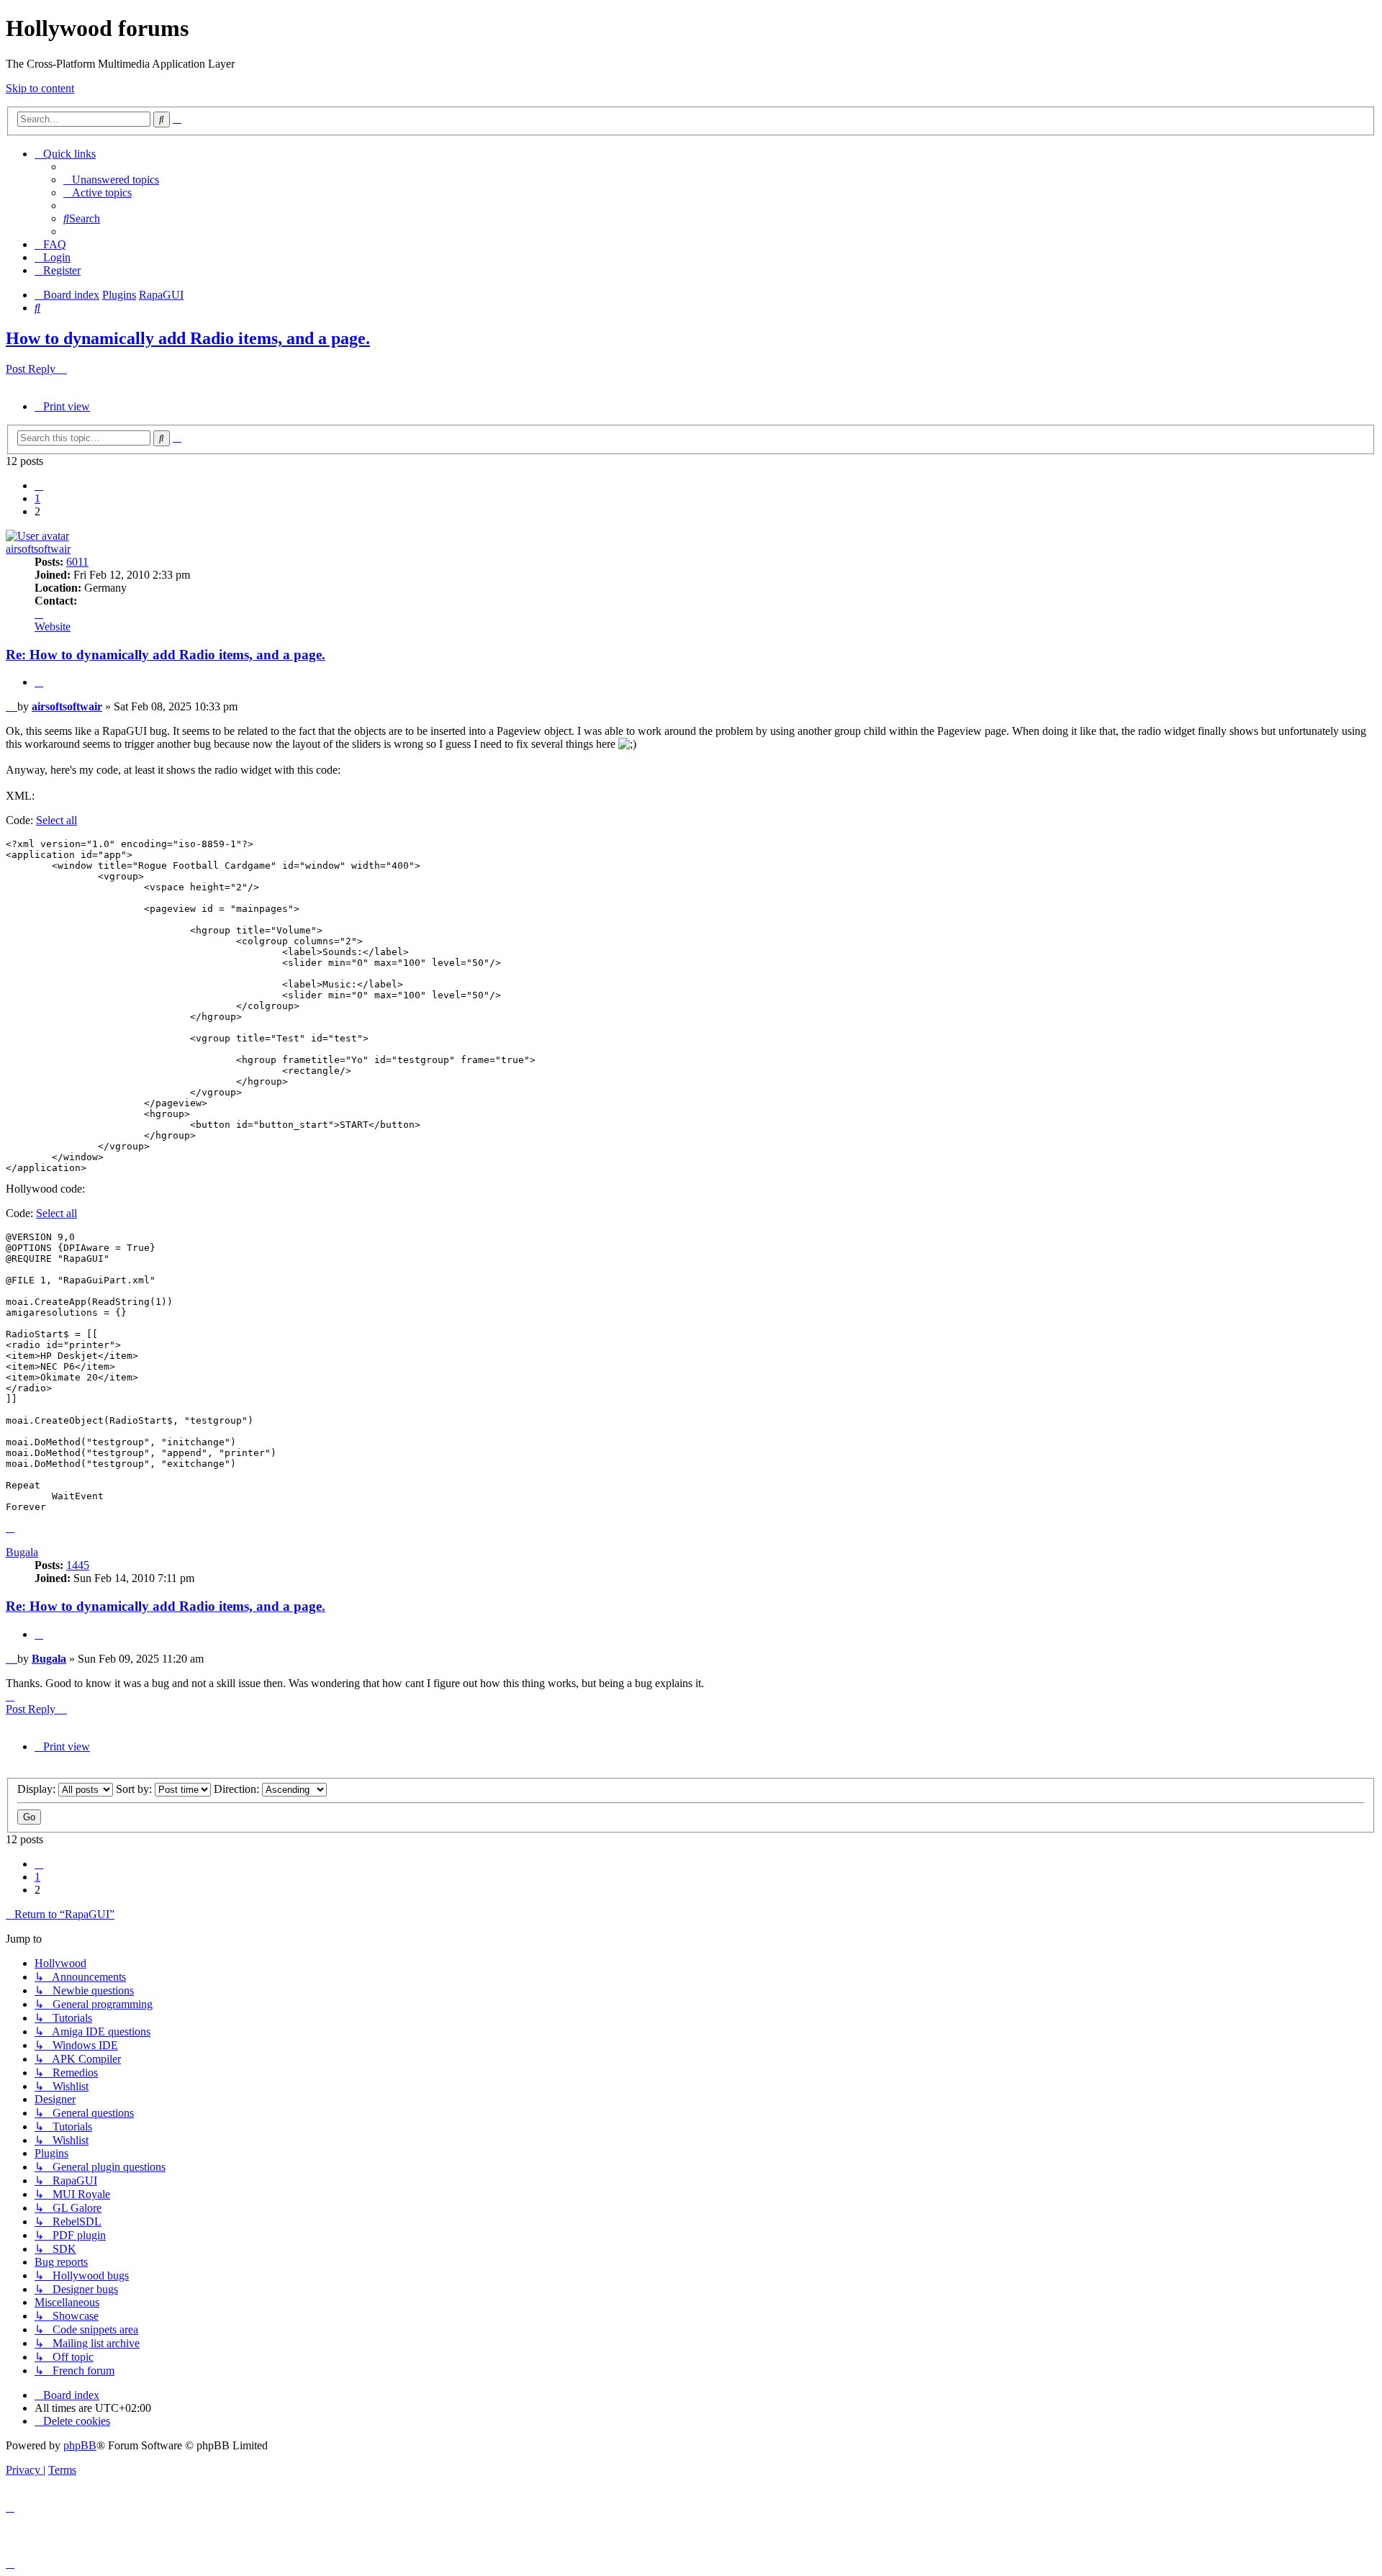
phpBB (80, 2445)
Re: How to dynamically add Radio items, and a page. (166, 655)
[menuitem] (111, 180)
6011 (77, 562)
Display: (38, 1789)
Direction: (238, 1789)
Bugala (22, 1552)
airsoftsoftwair (38, 549)
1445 (78, 1565)
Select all (57, 820)
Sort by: (135, 1789)
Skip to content (40, 88)
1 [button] (37, 498)
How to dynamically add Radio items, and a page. (188, 338)
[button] (39, 485)
